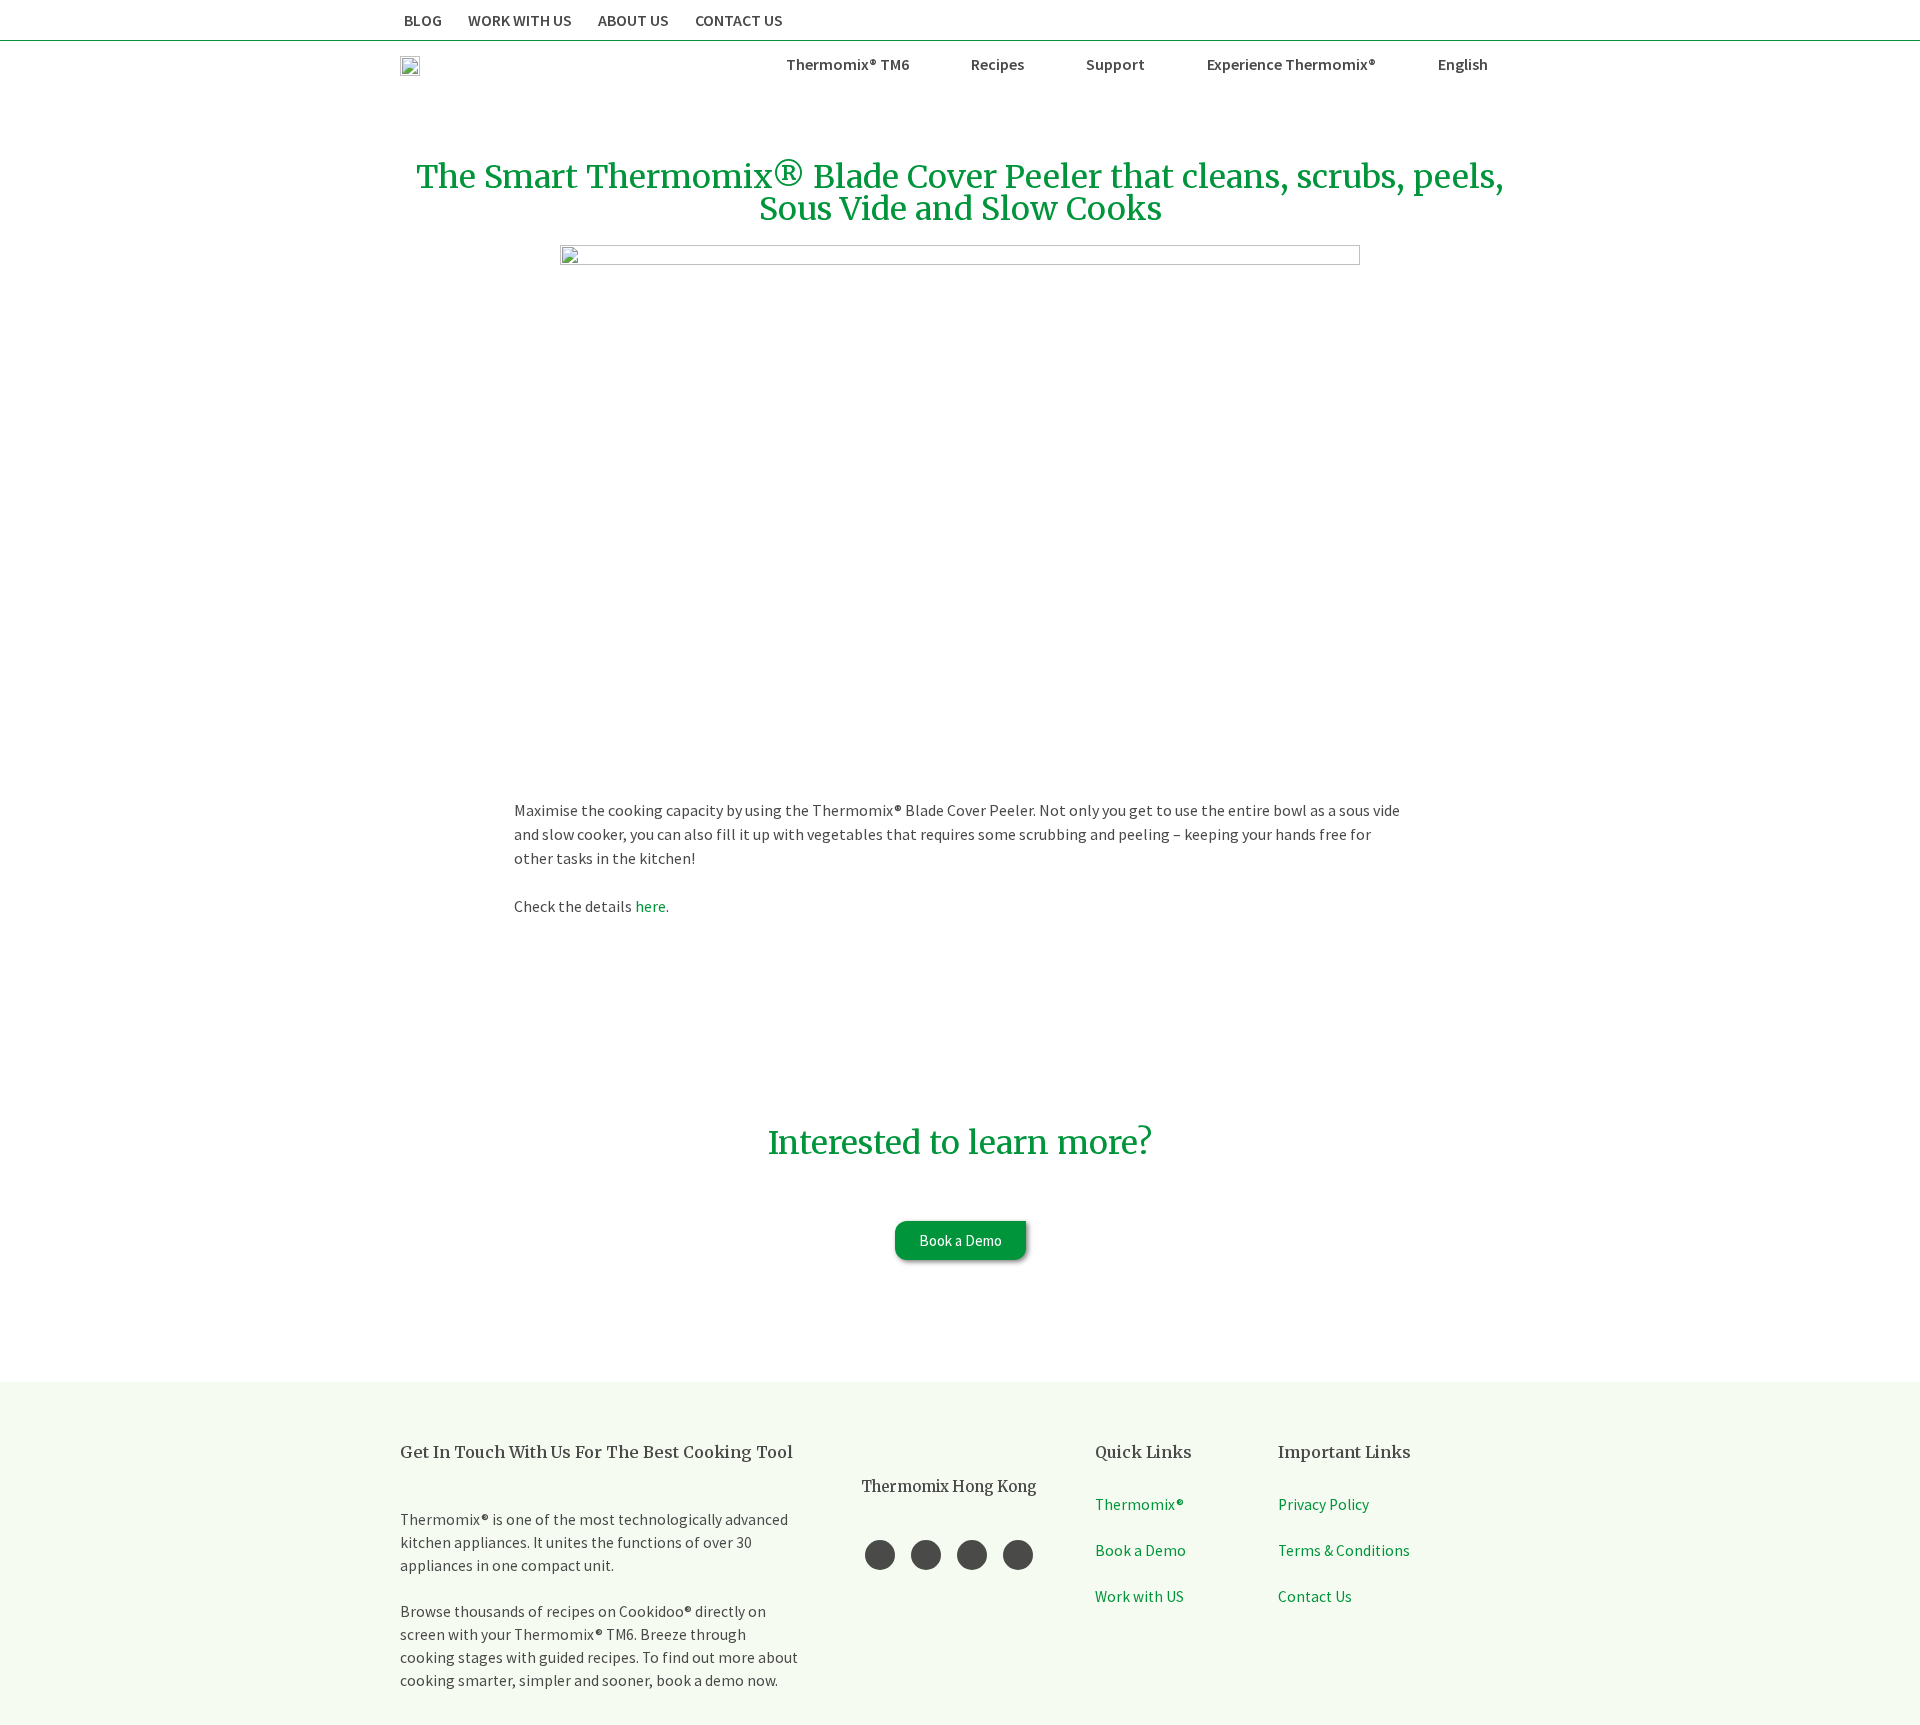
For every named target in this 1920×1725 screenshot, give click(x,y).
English (1463, 64)
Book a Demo (1140, 1550)
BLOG (423, 20)
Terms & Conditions (1344, 1550)
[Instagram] (926, 1555)
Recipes (997, 64)
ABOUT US (633, 20)
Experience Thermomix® (1291, 64)
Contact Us (1315, 1596)
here (650, 906)
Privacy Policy (1323, 1504)
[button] (960, 1240)
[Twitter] (972, 1555)
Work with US (1139, 1596)
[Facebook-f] (880, 1555)
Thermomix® (1139, 1504)
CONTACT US (739, 20)
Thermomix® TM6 (847, 64)
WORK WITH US (520, 20)
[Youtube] (1018, 1555)
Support (1115, 64)
